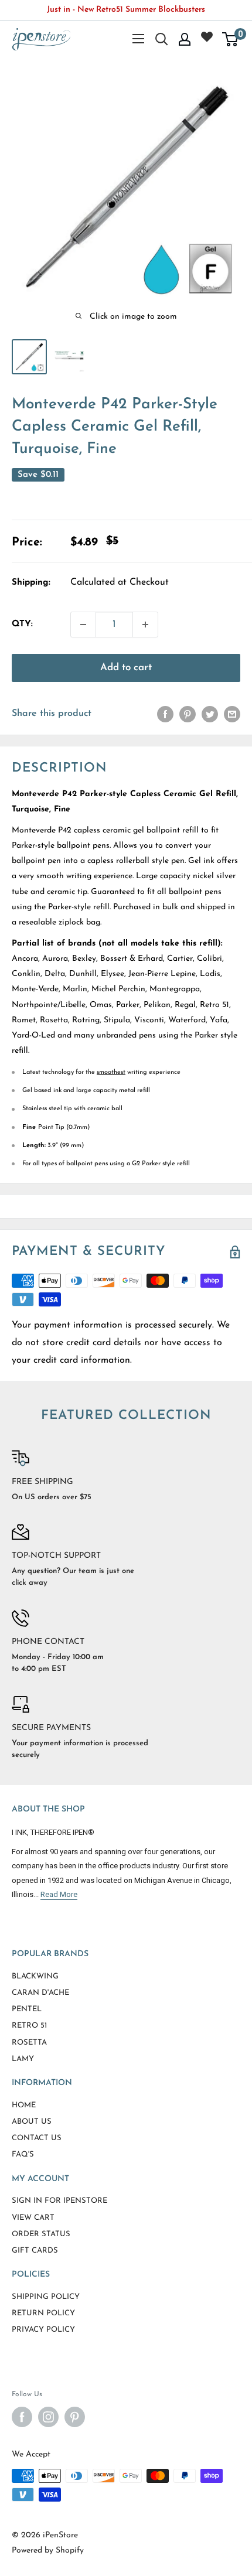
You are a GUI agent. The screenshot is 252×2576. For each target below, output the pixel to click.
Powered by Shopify (48, 2551)
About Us (32, 2122)
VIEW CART (33, 2218)
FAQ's (23, 2154)
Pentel (27, 2009)
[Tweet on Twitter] (210, 714)
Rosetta (29, 2043)
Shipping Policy (46, 2297)
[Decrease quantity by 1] (83, 625)
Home (24, 2105)
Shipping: (31, 583)
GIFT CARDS (35, 2251)
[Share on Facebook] (165, 714)
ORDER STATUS (41, 2234)
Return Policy (43, 2313)
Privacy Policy (43, 2330)
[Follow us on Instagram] (48, 2417)
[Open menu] (138, 39)
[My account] (185, 39)
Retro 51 (29, 2026)
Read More (59, 1894)
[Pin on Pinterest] (188, 714)
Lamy (23, 2059)
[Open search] (162, 39)
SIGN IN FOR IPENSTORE (59, 2201)
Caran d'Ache (40, 1993)
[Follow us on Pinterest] (75, 2417)
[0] (231, 39)
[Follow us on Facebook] (22, 2417)
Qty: (22, 624)
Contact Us (37, 2138)
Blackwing (35, 1976)
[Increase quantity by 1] (145, 625)
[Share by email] (232, 714)
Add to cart (126, 668)
